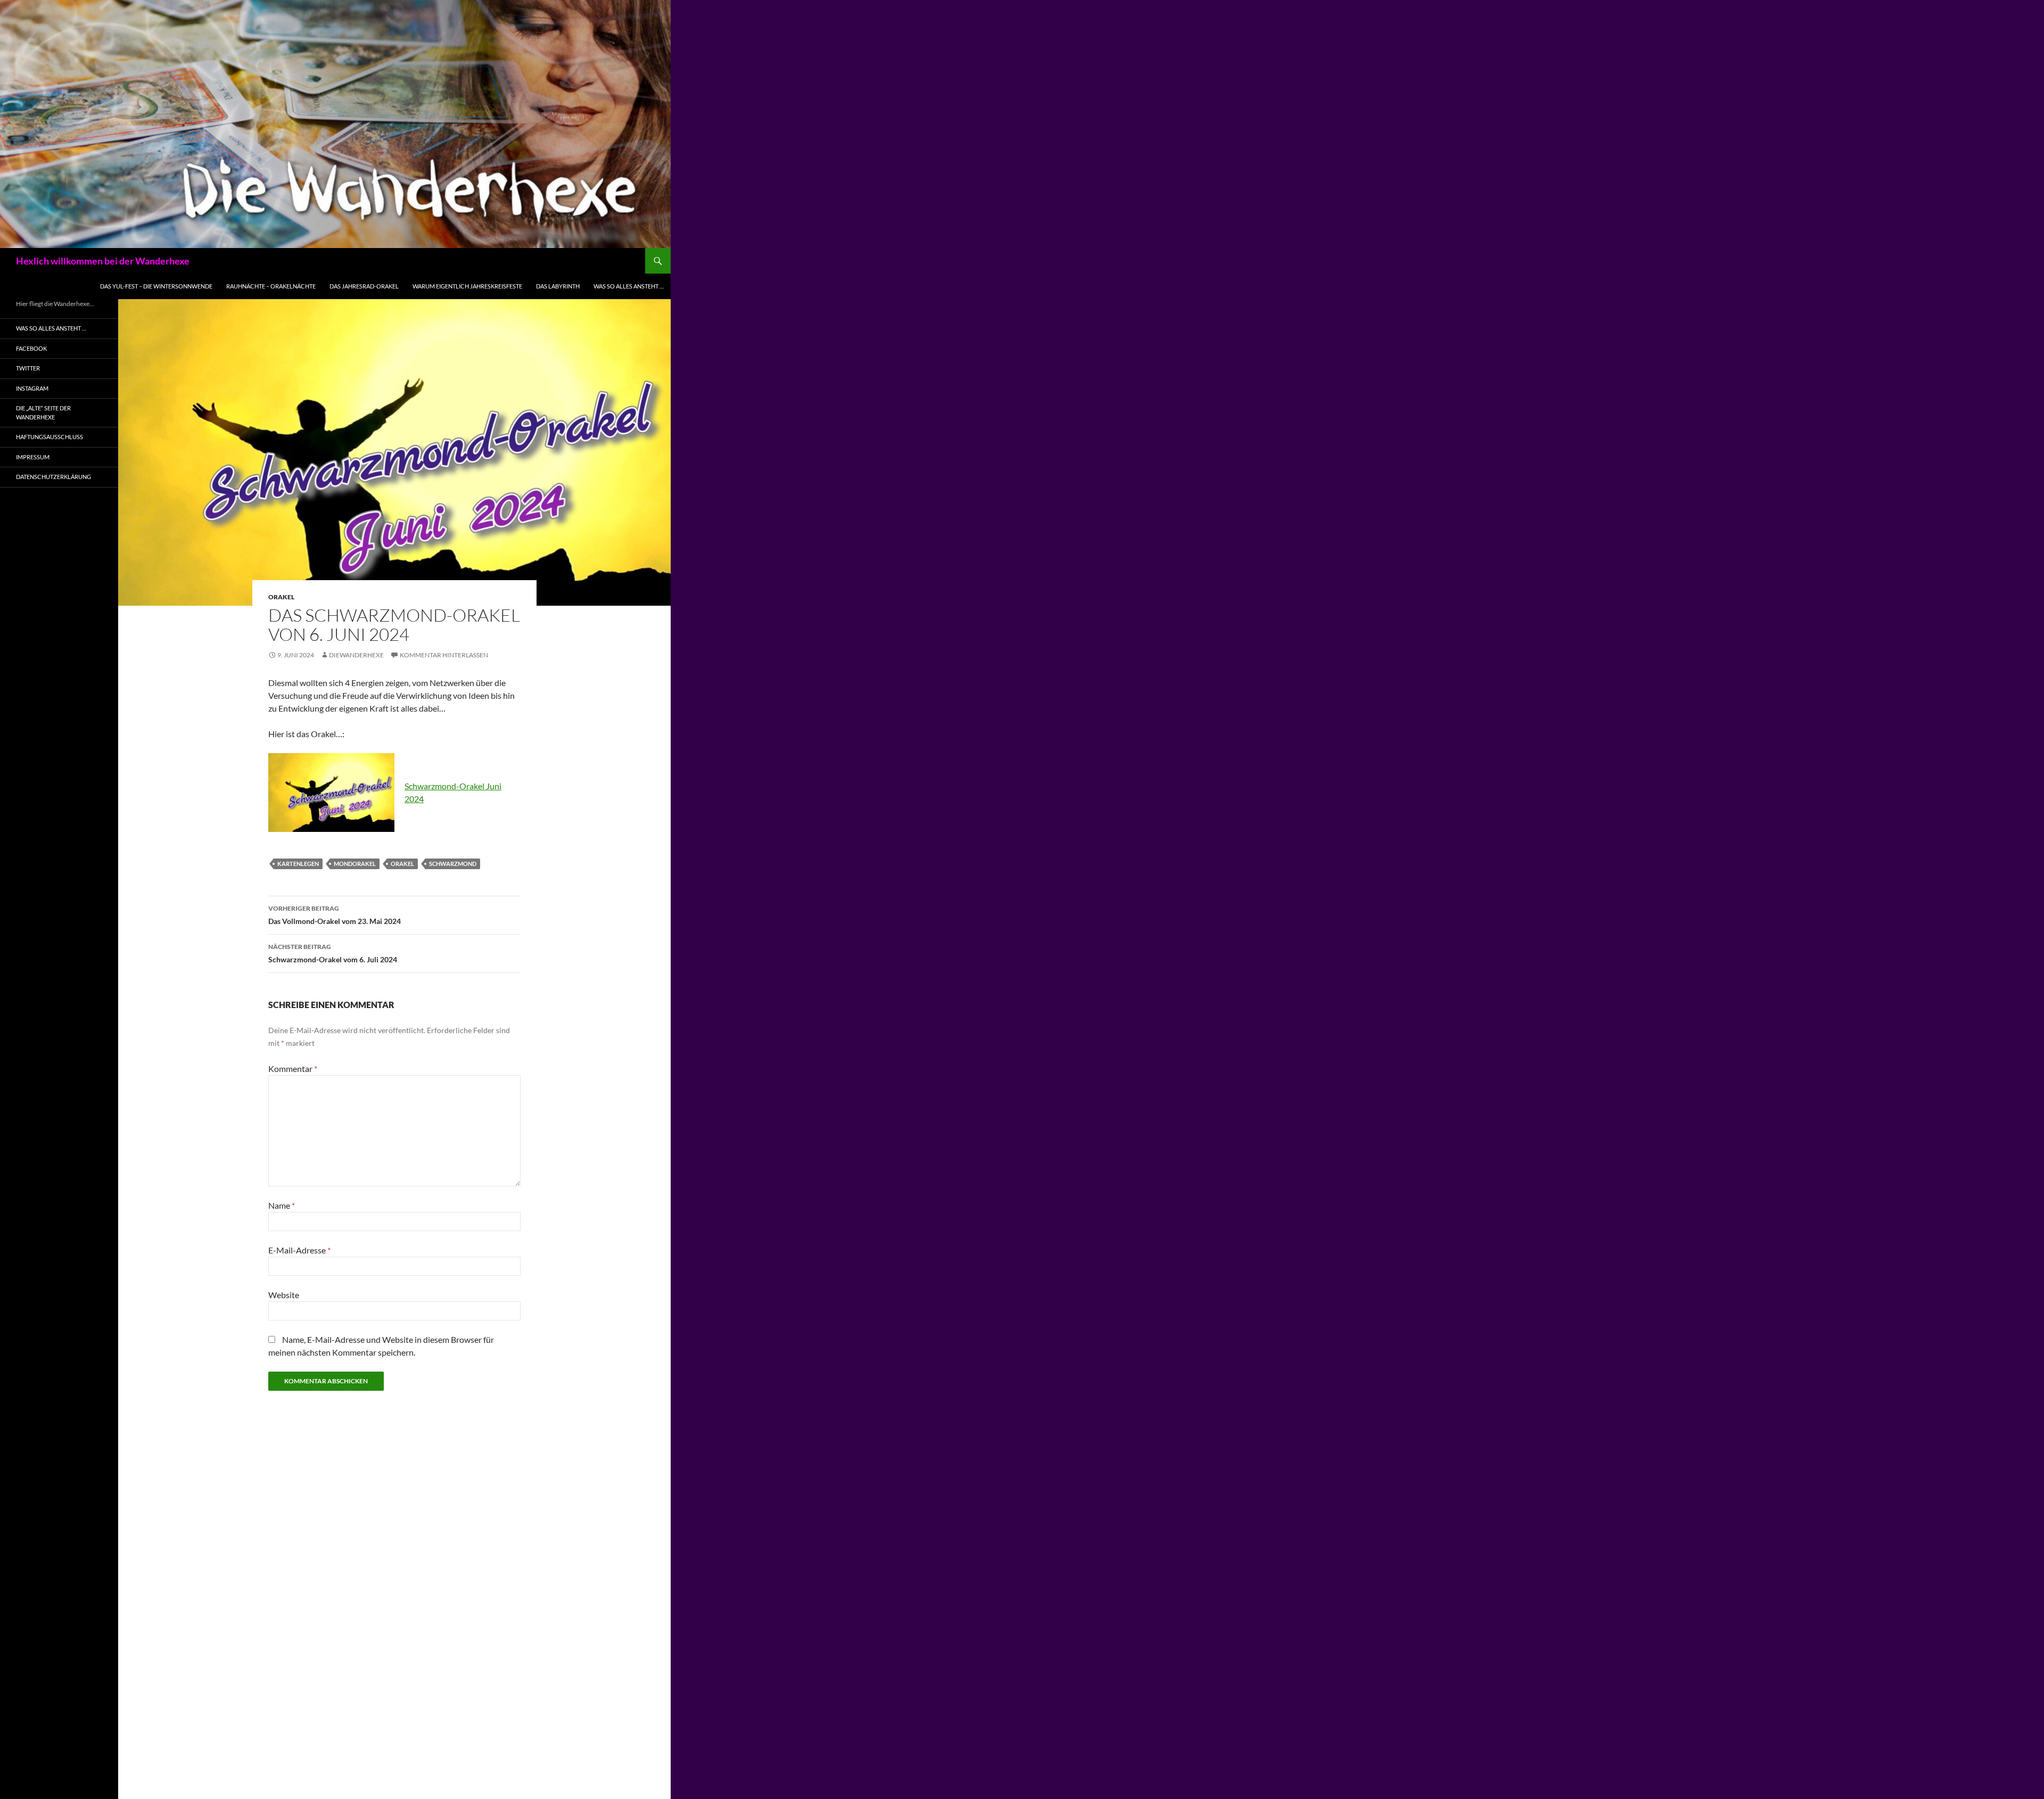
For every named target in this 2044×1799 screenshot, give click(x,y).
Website (284, 1295)
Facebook (31, 348)
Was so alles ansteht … (629, 286)
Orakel (281, 597)
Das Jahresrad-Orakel (364, 286)
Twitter (28, 368)
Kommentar (293, 1068)
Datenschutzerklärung (53, 477)
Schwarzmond (453, 864)
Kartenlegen (298, 864)
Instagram (32, 388)
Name (282, 1205)
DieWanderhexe (356, 655)
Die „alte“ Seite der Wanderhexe (43, 412)
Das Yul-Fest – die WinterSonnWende (156, 286)
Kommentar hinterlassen (444, 655)
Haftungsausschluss (50, 437)
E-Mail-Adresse (299, 1250)
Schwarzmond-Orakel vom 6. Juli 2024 (333, 953)
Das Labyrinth (558, 286)
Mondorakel (355, 864)
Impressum (33, 457)
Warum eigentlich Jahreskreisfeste (467, 286)
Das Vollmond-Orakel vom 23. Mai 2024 (335, 915)
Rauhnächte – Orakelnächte (271, 286)
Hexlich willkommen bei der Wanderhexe (103, 261)
